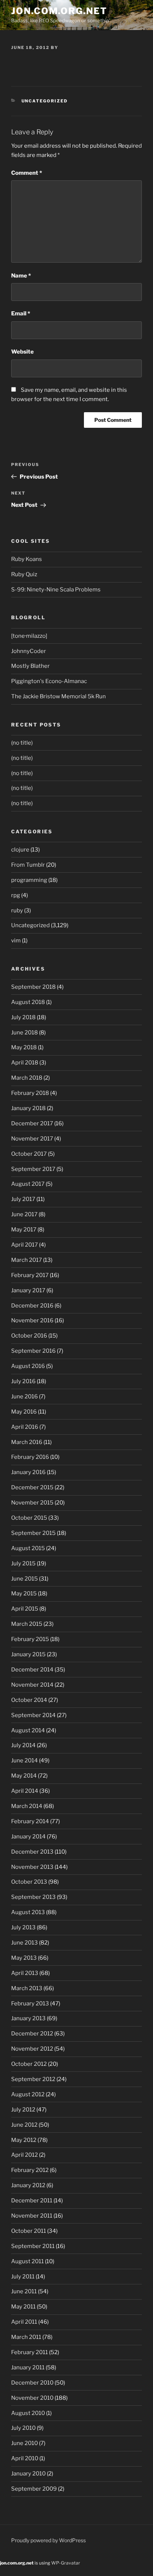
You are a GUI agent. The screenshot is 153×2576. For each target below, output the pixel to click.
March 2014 (27, 1806)
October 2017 (29, 1154)
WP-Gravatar (66, 2563)
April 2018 (25, 1063)
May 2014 (24, 1776)
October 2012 (29, 2064)
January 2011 (28, 2367)
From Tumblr (28, 865)
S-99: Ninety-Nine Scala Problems (56, 590)
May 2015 (24, 1594)
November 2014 (32, 1685)
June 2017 (24, 1214)
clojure (20, 850)
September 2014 (33, 1715)
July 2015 (23, 1563)
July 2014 (23, 1745)
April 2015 (25, 1609)
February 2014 (30, 1821)
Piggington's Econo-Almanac (49, 681)
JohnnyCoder (29, 651)
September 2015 (33, 1533)
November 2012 (32, 2049)
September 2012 (33, 2079)
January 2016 (28, 1472)
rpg (16, 895)
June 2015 (25, 1579)
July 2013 (23, 1927)
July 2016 (23, 1381)
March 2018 (27, 1078)
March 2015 (27, 1624)
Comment (27, 173)
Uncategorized (45, 101)
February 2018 (30, 1093)
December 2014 (32, 1670)
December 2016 (32, 1306)
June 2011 (24, 2291)
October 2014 (29, 1700)
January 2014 (28, 1837)
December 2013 (32, 1852)
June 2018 (25, 1033)
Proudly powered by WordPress (48, 2540)
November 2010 (32, 2398)
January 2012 (28, 2185)
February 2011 (30, 2352)
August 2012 (28, 2094)
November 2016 (32, 1320)
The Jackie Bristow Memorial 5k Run (58, 696)
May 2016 (24, 1412)
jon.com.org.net (59, 11)
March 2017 (27, 1260)
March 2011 (26, 2337)
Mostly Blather (30, 666)
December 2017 (32, 1123)
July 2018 (23, 1017)
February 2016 (30, 1457)
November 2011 (32, 2216)
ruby (17, 910)
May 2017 (24, 1230)
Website (22, 352)
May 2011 (23, 2307)
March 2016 (27, 1442)
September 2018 (33, 987)
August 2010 (28, 2413)
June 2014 (25, 1760)
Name (21, 276)
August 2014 (28, 1730)
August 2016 (28, 1366)
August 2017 (28, 1184)
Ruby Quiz (24, 574)
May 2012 (24, 2140)
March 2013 (27, 1988)
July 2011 (23, 2277)
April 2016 (25, 1427)
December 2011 (32, 2201)
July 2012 (23, 2110)
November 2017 (32, 1139)
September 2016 (33, 1351)
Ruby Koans (27, 559)
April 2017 (25, 1245)
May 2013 (24, 1958)
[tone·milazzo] (29, 636)
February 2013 (30, 2004)
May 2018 (24, 1047)
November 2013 (32, 1867)
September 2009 (34, 2489)
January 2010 (28, 2474)
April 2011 (24, 2322)
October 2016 (29, 1336)
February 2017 (30, 1275)
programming (29, 880)
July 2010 (23, 2428)
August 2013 (28, 1912)
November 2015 (32, 1503)
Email (21, 314)
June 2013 (25, 1943)
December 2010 (32, 2383)
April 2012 (25, 2155)
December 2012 (32, 2034)
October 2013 (29, 1882)
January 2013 (28, 2018)
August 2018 (28, 1002)
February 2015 (30, 1639)
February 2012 (30, 2170)
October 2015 (29, 1518)
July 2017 (23, 1199)
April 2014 (25, 1791)
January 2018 (28, 1108)
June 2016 (25, 1397)
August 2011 (27, 2261)
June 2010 (25, 2443)
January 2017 (28, 1290)
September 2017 (33, 1169)
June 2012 (24, 2125)
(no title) (22, 743)
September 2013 (33, 1897)
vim (16, 941)
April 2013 (25, 1973)
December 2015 (32, 1487)
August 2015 (28, 1548)
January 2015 (28, 1654)
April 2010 (25, 2458)
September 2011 (33, 2246)
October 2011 (29, 2231)
